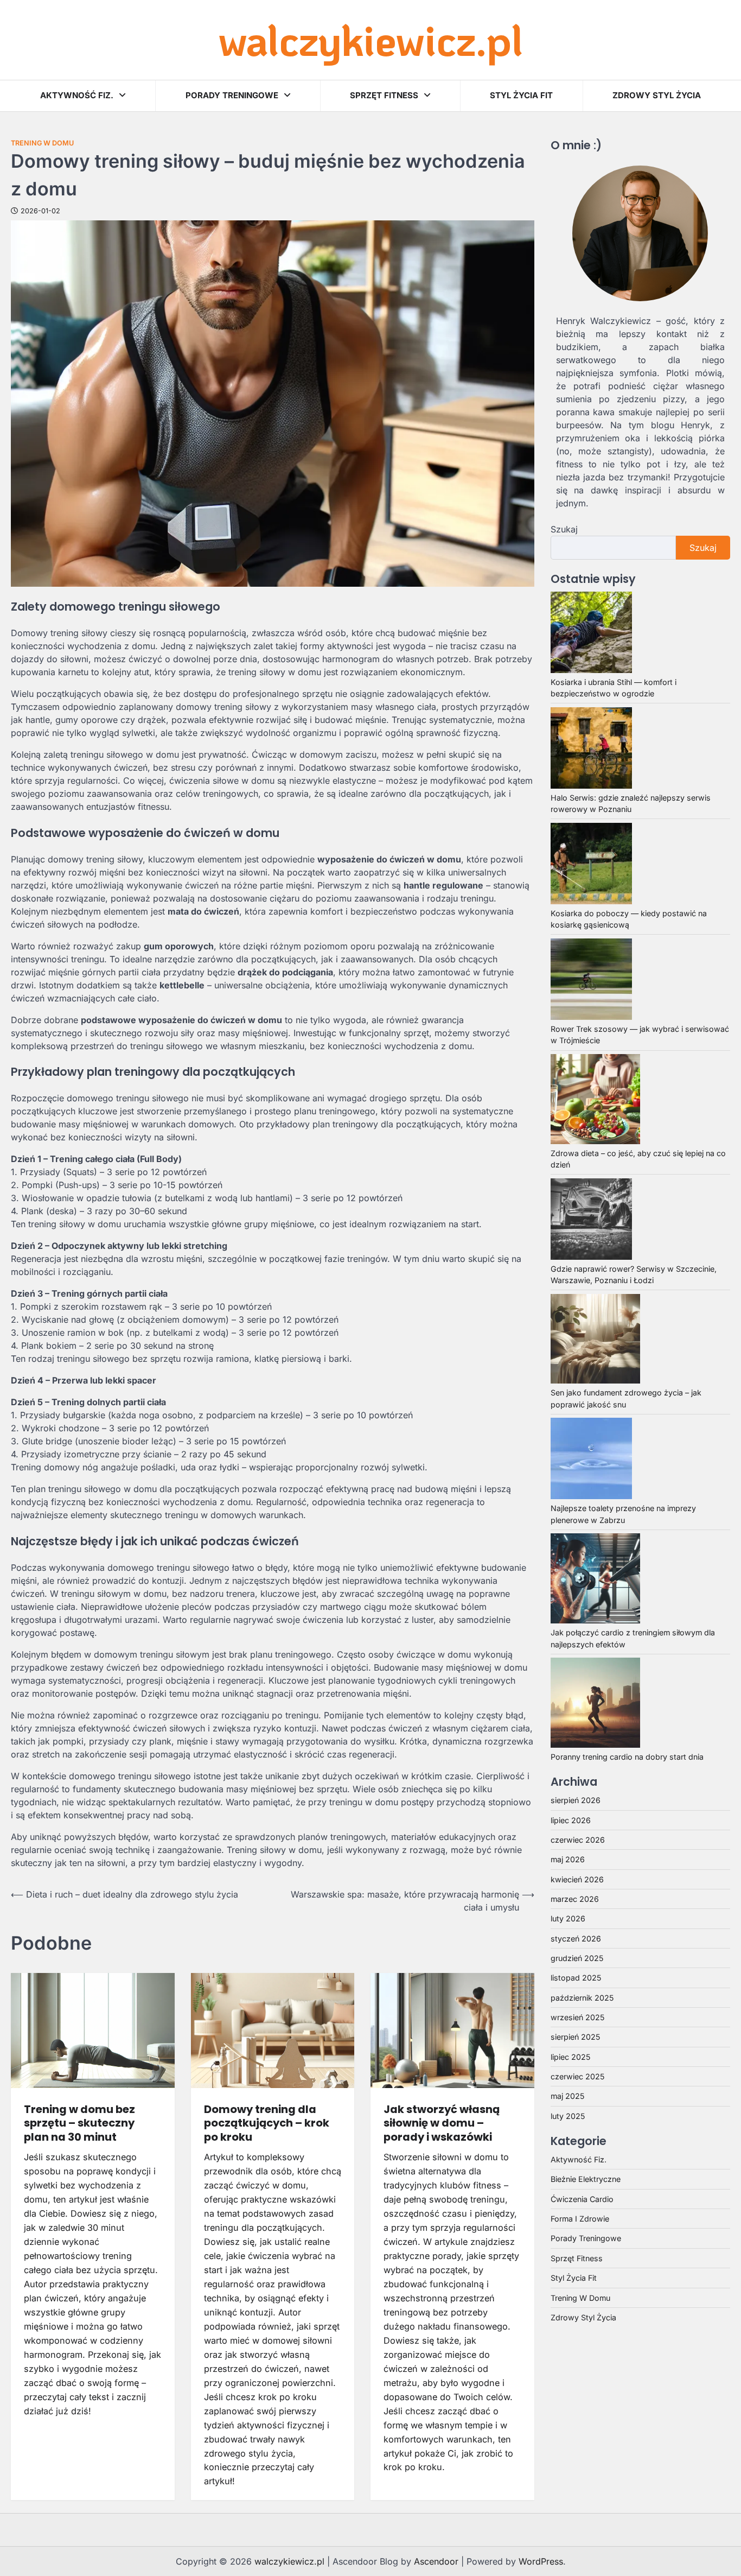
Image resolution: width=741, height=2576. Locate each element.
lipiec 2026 (571, 1820)
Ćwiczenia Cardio (582, 2199)
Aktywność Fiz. (77, 95)
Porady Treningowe (232, 95)
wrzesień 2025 (577, 2017)
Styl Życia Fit (521, 95)
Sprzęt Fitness (384, 95)
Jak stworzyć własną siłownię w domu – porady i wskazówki (442, 2123)
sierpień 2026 (576, 1800)
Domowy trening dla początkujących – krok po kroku (267, 2123)
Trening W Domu (42, 143)
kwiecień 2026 (577, 1879)
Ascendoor (436, 2561)
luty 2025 (568, 2115)
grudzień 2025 (577, 1958)
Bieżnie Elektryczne (586, 2179)
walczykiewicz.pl (371, 39)
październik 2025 (582, 1997)
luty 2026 (568, 1918)
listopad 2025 (576, 1978)
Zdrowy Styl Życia (657, 95)
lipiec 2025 (570, 2056)
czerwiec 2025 (577, 2076)
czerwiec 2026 (578, 1839)
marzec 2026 (575, 1898)
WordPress (541, 2561)
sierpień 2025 (575, 2037)
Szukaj (564, 529)
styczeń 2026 (576, 1938)
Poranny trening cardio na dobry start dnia (627, 1756)
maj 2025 (567, 2096)
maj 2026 (568, 1859)
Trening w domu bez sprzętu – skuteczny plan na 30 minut (79, 2123)
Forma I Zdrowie (580, 2218)
